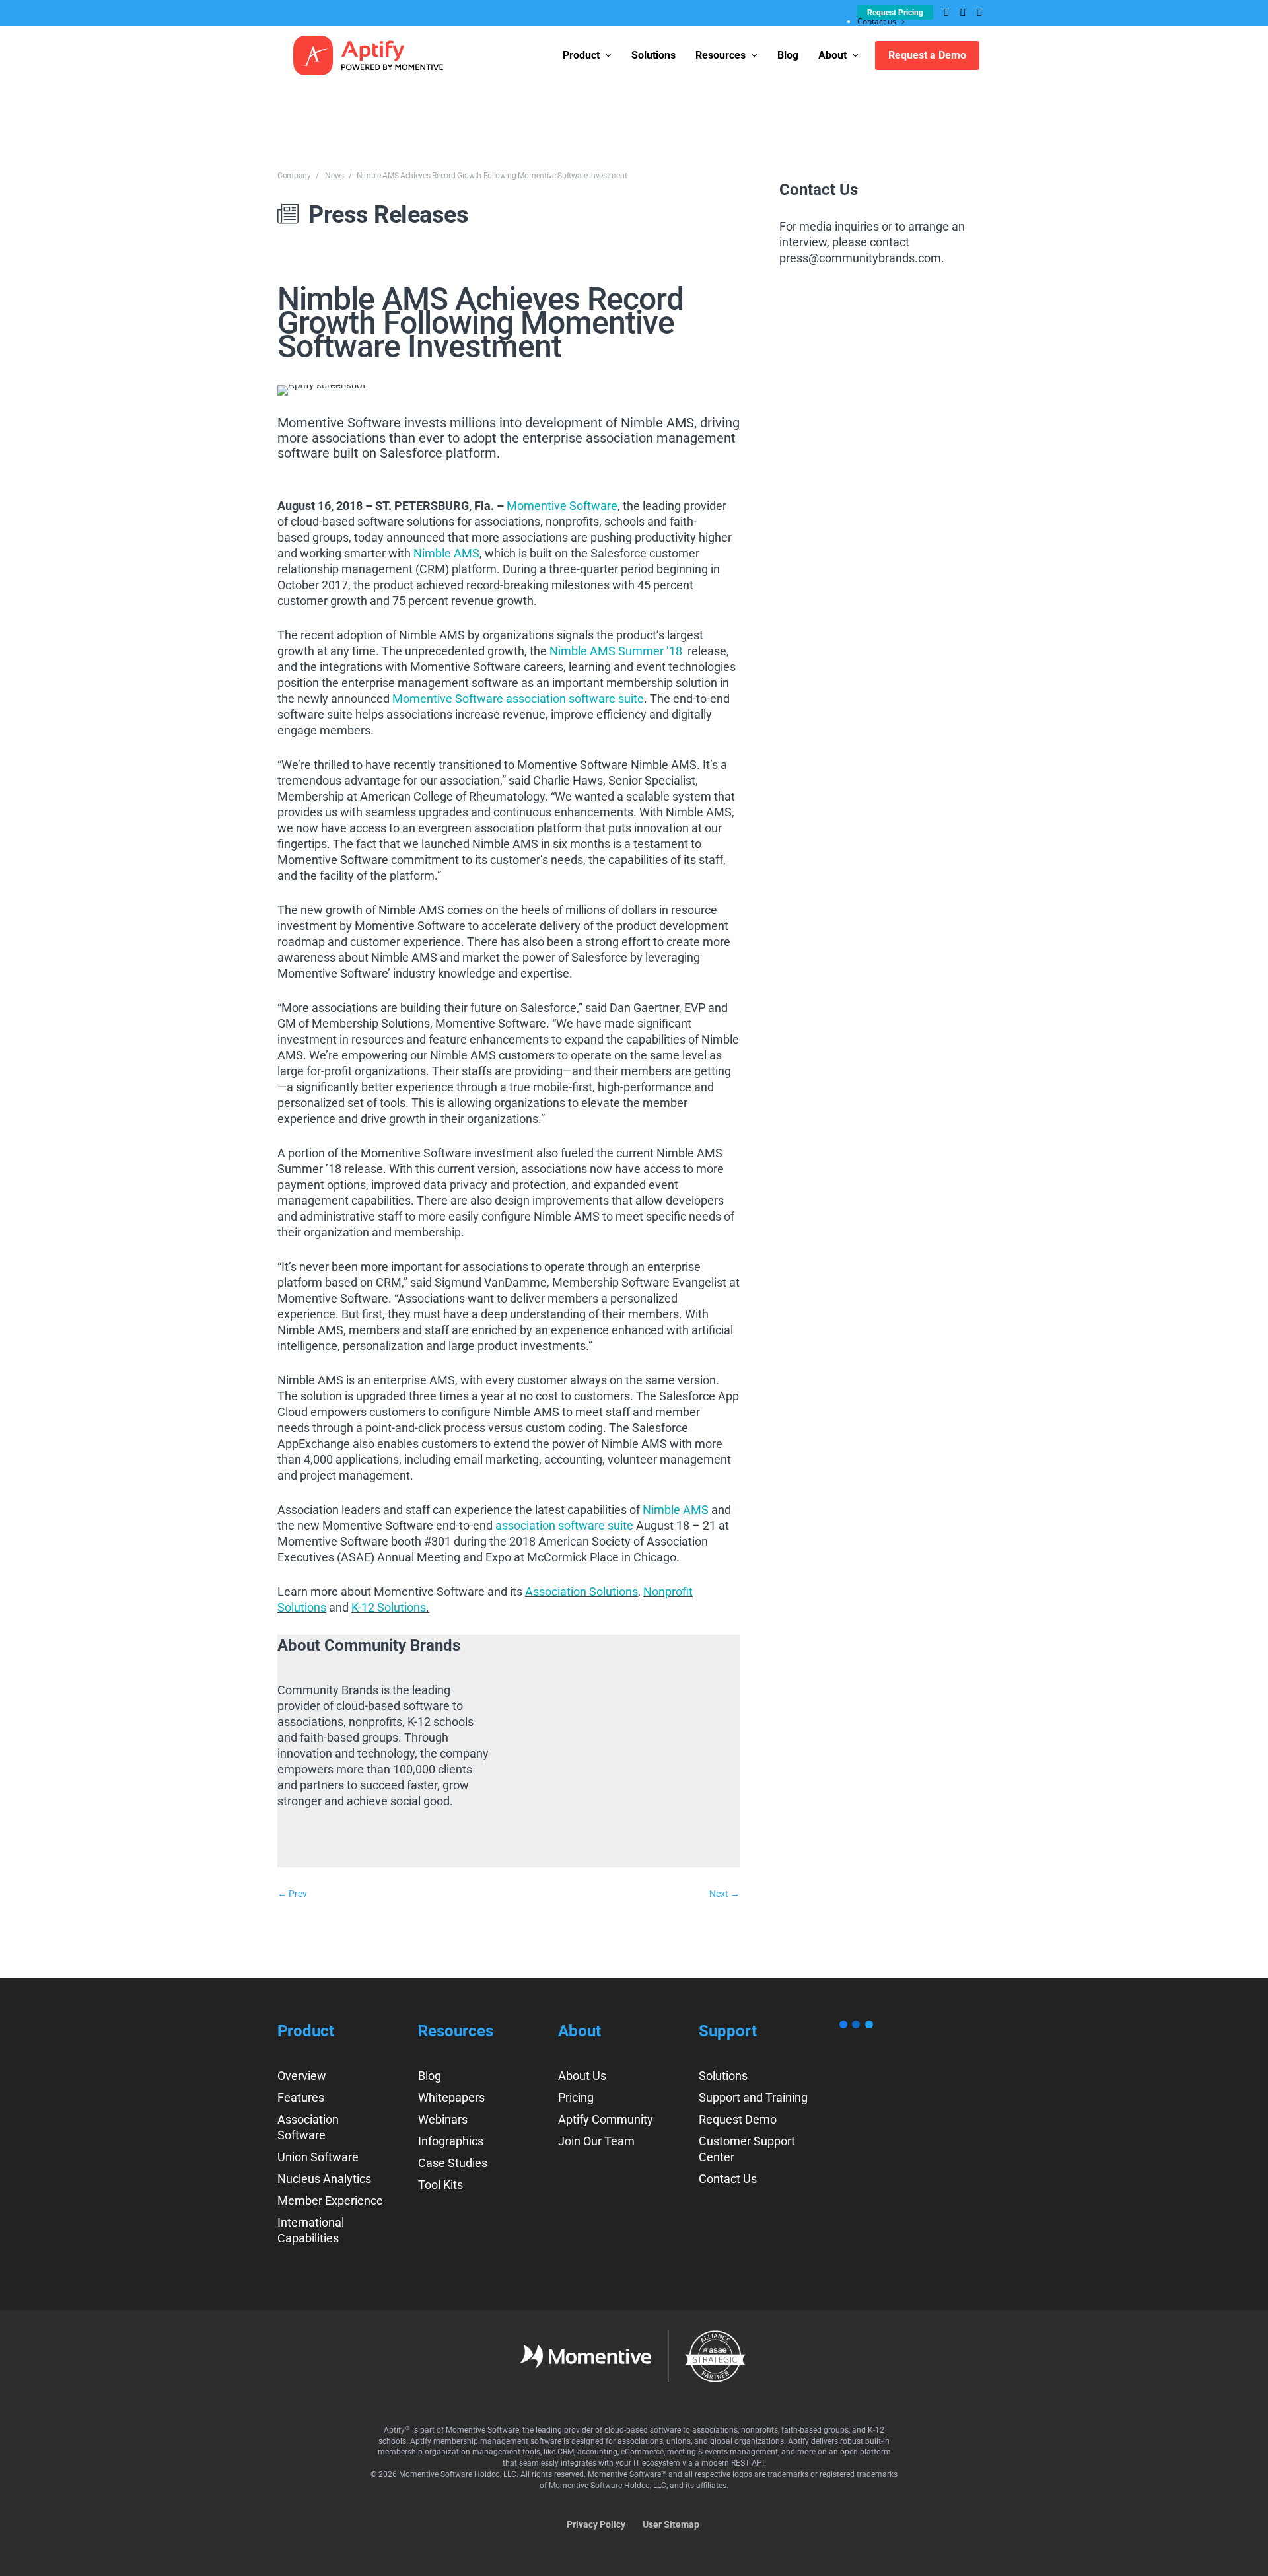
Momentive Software (562, 506)
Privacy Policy (596, 2524)
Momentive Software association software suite (518, 698)
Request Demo (738, 2119)
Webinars (443, 2119)
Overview (302, 2076)
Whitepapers (451, 2097)
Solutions (653, 55)
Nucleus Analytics (324, 2179)
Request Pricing (895, 13)
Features (301, 2097)
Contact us (877, 21)
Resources (721, 55)
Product (581, 55)
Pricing (576, 2097)
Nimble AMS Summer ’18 (616, 651)
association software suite (564, 1525)
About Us (582, 2076)
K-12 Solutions (389, 1607)
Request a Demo (927, 55)
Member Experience (330, 2200)
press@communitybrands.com (860, 258)
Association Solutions (581, 1592)
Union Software (318, 2157)
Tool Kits (440, 2185)
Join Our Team (596, 2141)
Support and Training (753, 2097)
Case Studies (453, 2163)
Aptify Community (606, 2119)
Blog (788, 55)
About (832, 55)
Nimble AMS (446, 553)
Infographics (451, 2141)
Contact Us (728, 2179)
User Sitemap (671, 2524)
